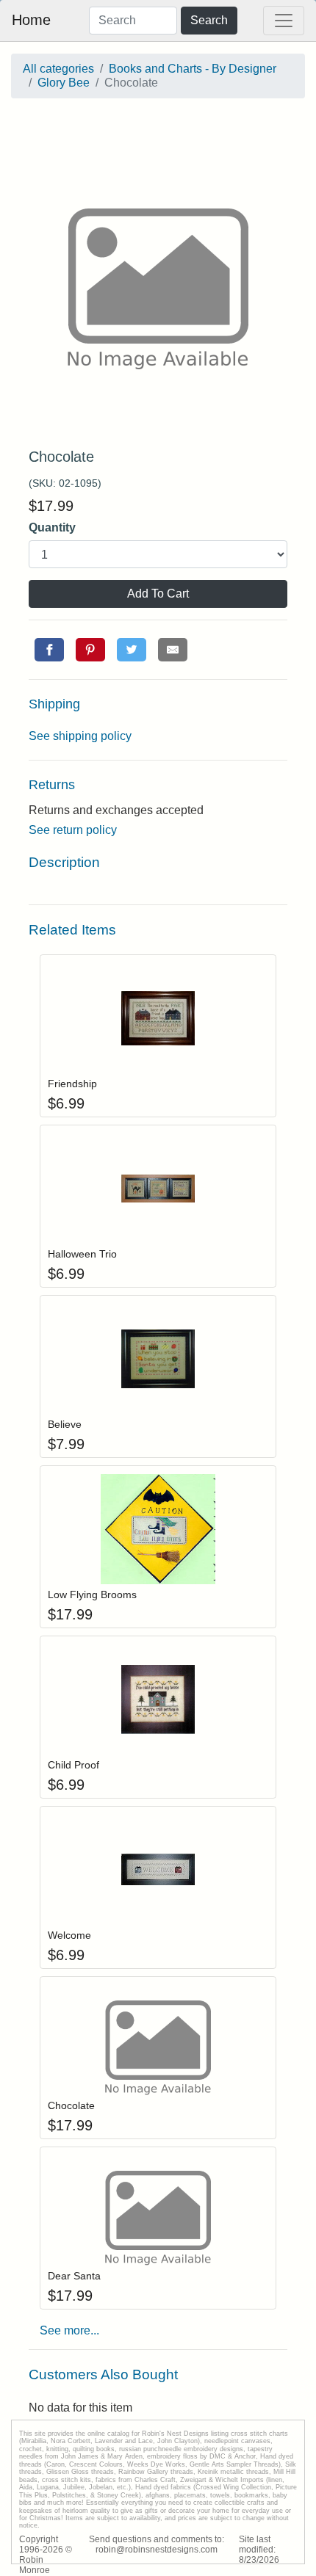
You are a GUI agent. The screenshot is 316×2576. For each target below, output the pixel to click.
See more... (69, 2330)
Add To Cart (158, 594)
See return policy (73, 830)
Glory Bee (64, 83)
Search (209, 20)
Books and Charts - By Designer (193, 69)
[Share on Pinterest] (90, 650)
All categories (58, 69)
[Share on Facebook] (49, 650)
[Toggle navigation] (284, 21)
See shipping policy (80, 736)
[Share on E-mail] (173, 650)
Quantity (52, 527)
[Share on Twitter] (132, 650)
